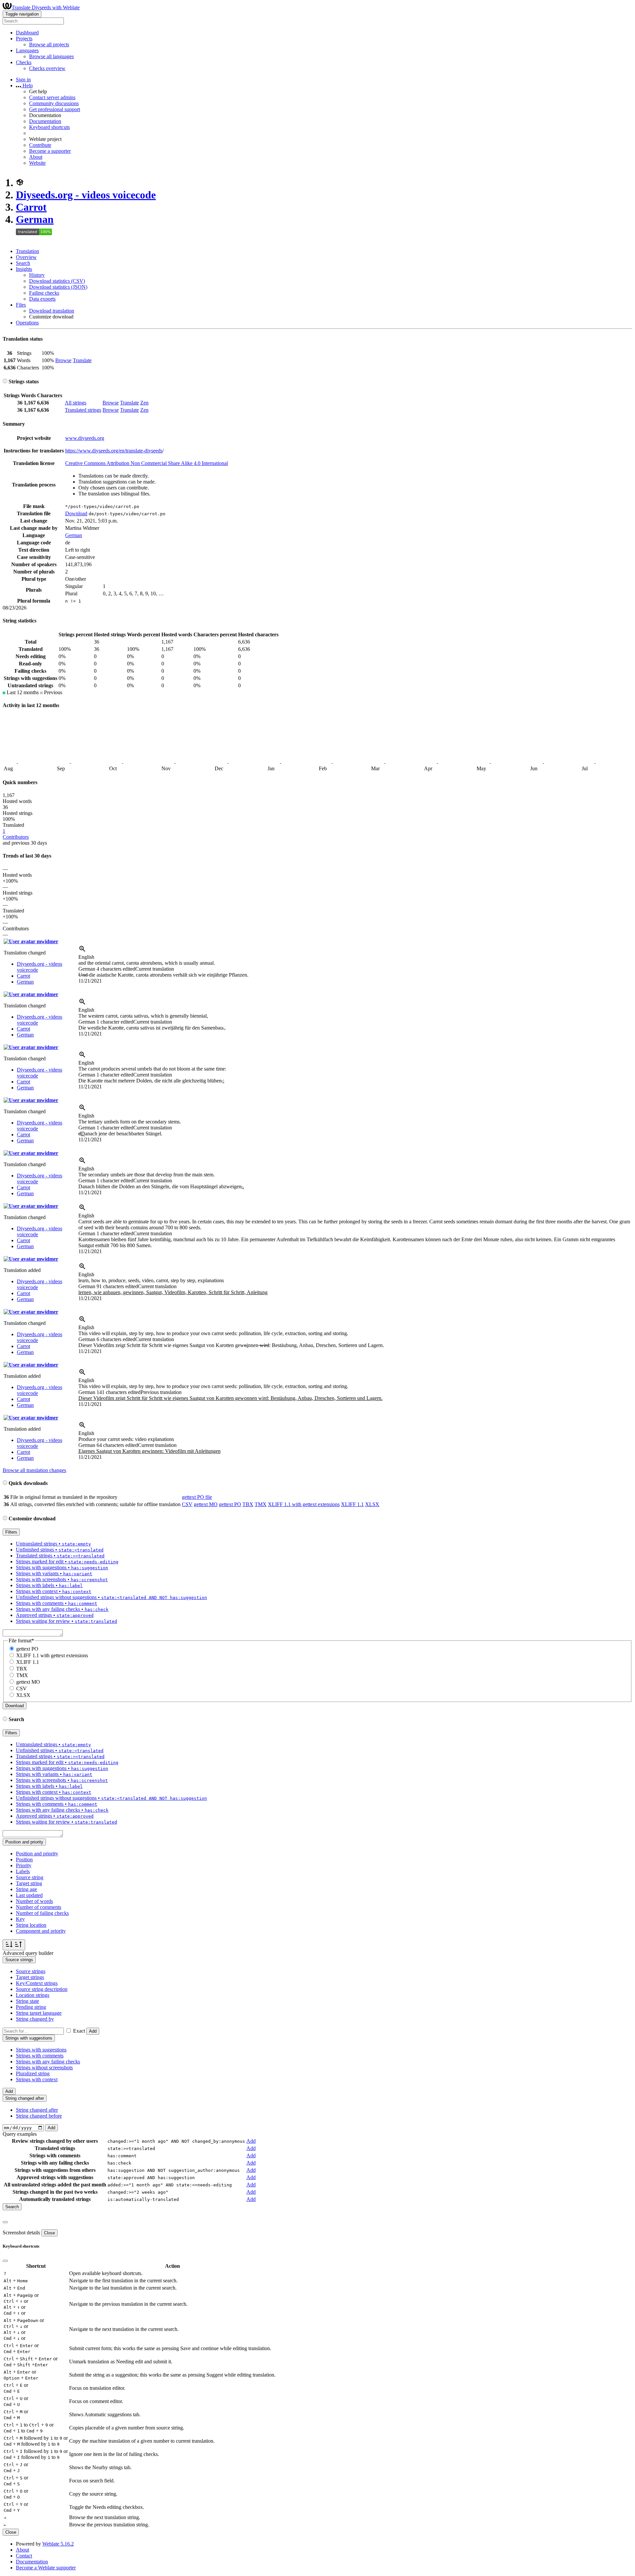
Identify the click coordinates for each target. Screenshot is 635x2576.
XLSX (372, 1504)
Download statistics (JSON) (58, 287)
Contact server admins (52, 97)
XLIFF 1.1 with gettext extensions (304, 1504)
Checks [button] (24, 62)
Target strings (30, 1977)
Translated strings (83, 410)
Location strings (33, 1995)
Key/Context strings (37, 1983)
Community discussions (54, 103)
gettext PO (230, 1504)
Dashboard (27, 33)
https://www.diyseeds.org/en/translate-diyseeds (114, 451)
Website (37, 163)
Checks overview (47, 68)
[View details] (82, 951)
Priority (24, 1865)
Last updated (29, 1895)
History (37, 275)
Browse (63, 360)
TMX (261, 1504)
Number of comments (39, 1907)
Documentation (45, 121)
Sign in (23, 80)
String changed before (39, 2116)
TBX (248, 1504)
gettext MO (206, 1504)
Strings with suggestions (41, 2050)
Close (49, 2233)
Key (20, 1919)
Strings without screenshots (44, 2068)
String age (26, 1889)
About (36, 157)
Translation (27, 251)
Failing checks (44, 293)
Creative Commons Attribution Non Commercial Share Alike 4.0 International (147, 463)
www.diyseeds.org (85, 438)
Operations (27, 323)
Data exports (42, 299)
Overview (26, 257)
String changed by (35, 2019)
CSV (187, 1504)
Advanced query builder (28, 1953)
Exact (79, 2031)
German (35, 219)
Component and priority (41, 1931)
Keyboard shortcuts (49, 127)
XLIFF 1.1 (352, 1504)
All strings (76, 403)
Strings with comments (40, 2056)
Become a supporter (50, 151)
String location (31, 1925)
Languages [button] (27, 50)
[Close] (5, 2222)
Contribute (40, 145)
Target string (29, 1883)
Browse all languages (51, 56)
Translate (82, 360)
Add (93, 2031)
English (86, 957)
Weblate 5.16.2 (58, 2544)
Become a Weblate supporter (46, 2568)
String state (27, 2001)
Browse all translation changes (34, 1470)
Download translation (52, 311)
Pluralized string (33, 2073)
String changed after (37, 2110)
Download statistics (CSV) (57, 281)
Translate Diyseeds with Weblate (46, 7)
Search (23, 263)
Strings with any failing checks (48, 2062)
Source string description (42, 1989)
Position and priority (37, 1854)
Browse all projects (49, 44)
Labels (23, 1871)
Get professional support (55, 109)
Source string (30, 1877)
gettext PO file (197, 1497)
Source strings (31, 1971)
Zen (144, 403)
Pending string (31, 2007)
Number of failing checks (42, 1913)
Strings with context (37, 2079)
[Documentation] (5, 381)
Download (76, 513)
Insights (24, 269)
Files (21, 305)
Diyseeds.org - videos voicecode (86, 195)
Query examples (20, 2134)
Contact (24, 2556)
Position (24, 1859)
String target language (39, 2013)
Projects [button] (24, 39)
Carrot (31, 207)
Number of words (34, 1901)
